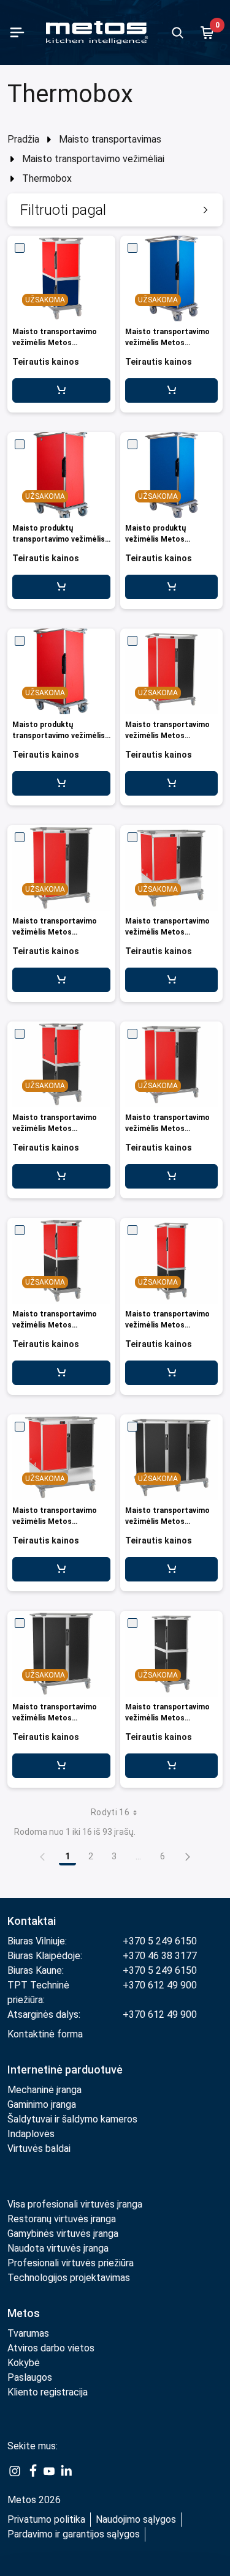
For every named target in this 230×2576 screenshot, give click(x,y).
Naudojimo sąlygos (136, 2519)
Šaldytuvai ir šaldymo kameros (72, 2119)
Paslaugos (30, 2377)
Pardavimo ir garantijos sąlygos (74, 2534)
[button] (115, 210)
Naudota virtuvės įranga (58, 2248)
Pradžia (23, 139)
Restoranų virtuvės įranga (63, 2219)
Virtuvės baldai (39, 2149)
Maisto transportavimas (110, 139)
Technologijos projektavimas (69, 2278)
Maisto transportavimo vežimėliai (93, 159)
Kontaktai (32, 1921)
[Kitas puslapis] (188, 1856)
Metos (24, 2313)
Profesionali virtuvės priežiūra (71, 2263)
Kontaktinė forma (45, 2034)
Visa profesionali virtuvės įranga (75, 2204)
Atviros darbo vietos (51, 2348)
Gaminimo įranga (42, 2104)
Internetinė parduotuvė (65, 2070)
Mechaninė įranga (44, 2090)
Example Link (15, 2471)
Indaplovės (31, 2134)
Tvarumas (28, 2333)
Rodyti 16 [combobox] (110, 1812)
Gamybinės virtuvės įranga (63, 2234)
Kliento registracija (48, 2392)
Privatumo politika (46, 2519)
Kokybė (24, 2363)
